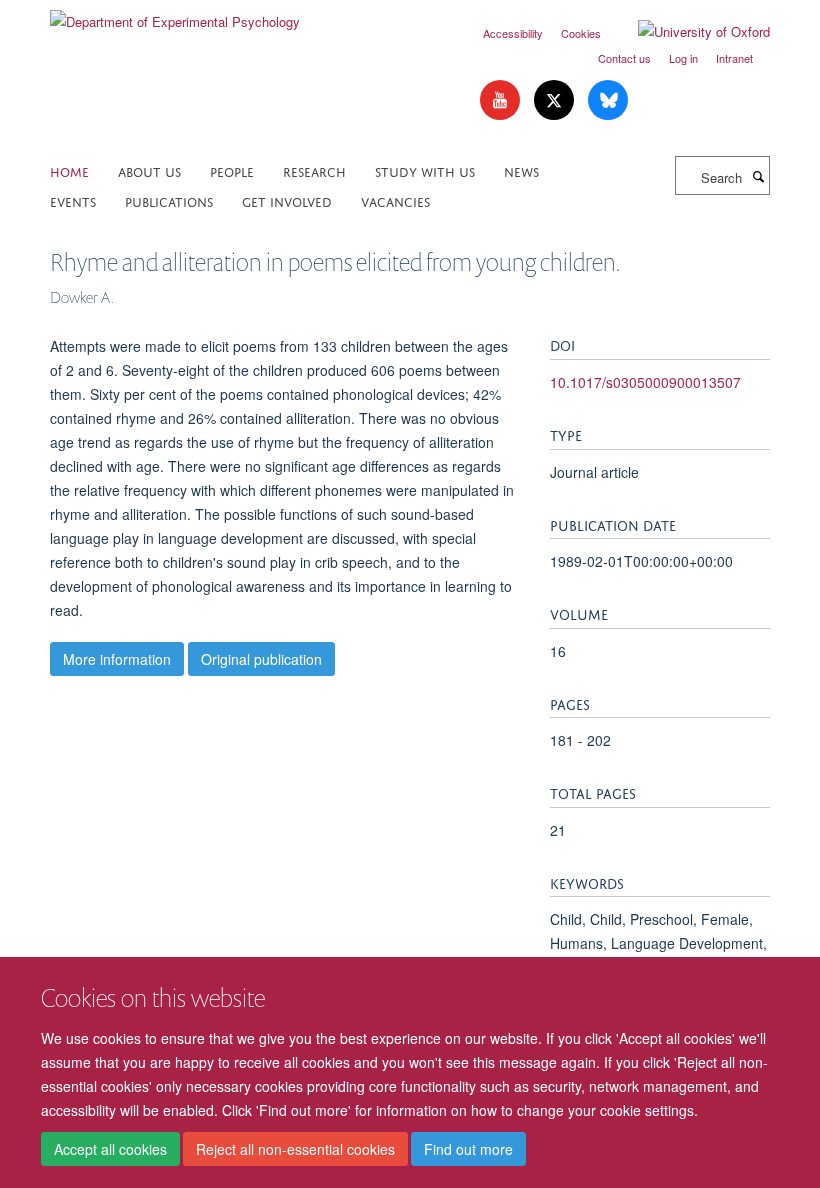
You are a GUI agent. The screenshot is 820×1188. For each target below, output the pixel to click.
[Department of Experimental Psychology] (175, 14)
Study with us (425, 170)
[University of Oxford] (689, 32)
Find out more (468, 1149)
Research (314, 170)
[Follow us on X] (556, 100)
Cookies (581, 33)
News (521, 170)
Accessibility (513, 33)
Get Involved (287, 200)
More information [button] (117, 659)
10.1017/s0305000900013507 (645, 382)
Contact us (624, 58)
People (232, 170)
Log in (683, 58)
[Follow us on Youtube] (502, 100)
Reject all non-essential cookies (295, 1149)
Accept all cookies (110, 1149)
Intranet (734, 58)
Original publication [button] (261, 659)
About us (149, 170)
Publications (169, 200)
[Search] (758, 176)
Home (69, 170)
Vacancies (395, 200)
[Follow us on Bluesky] (608, 100)
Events (73, 200)
